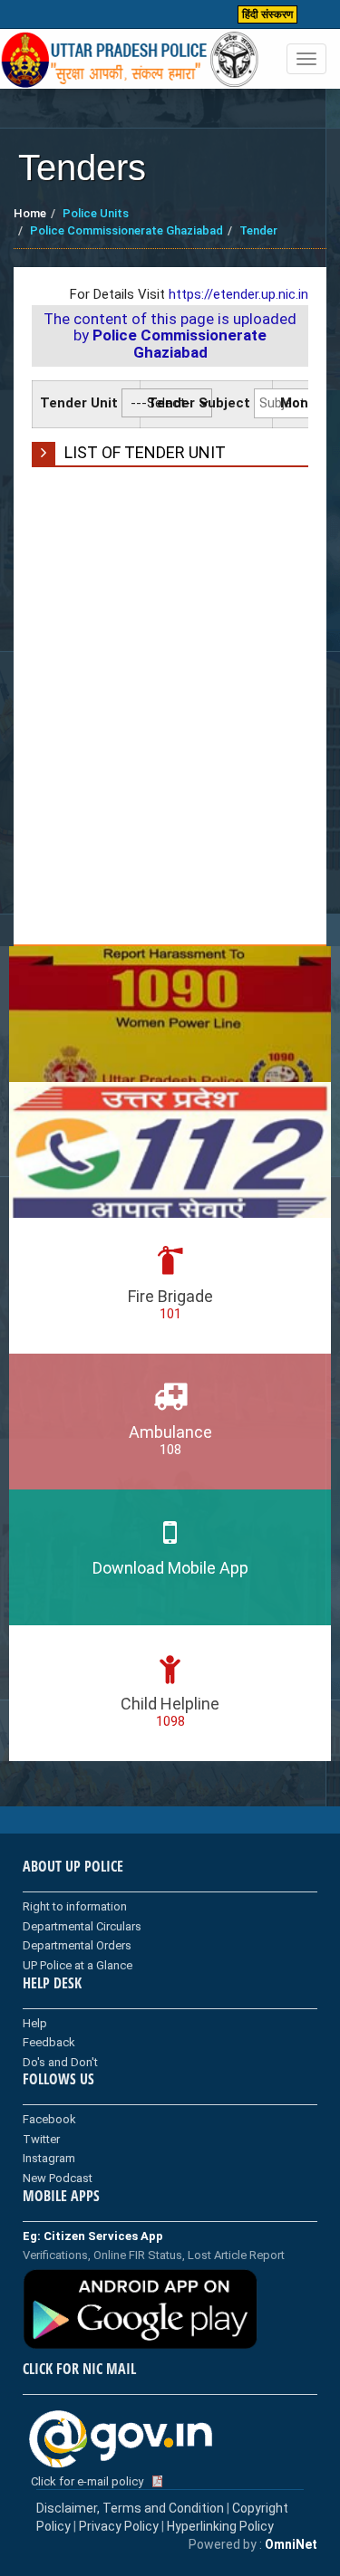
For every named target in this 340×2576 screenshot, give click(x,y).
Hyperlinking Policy (220, 2526)
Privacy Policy (119, 2526)
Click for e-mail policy (87, 2481)
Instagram (49, 2158)
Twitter (41, 2139)
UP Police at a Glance (78, 1965)
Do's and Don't (60, 2062)
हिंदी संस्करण (267, 14)
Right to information (75, 1906)
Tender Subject (199, 403)
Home (30, 213)
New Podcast (58, 2178)
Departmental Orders (77, 1945)
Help (35, 2023)
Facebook (49, 2119)
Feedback (49, 2042)
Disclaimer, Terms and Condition (130, 2508)
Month (301, 403)
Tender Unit (79, 403)
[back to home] (130, 60)
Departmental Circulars (82, 1926)
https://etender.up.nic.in (238, 294)
